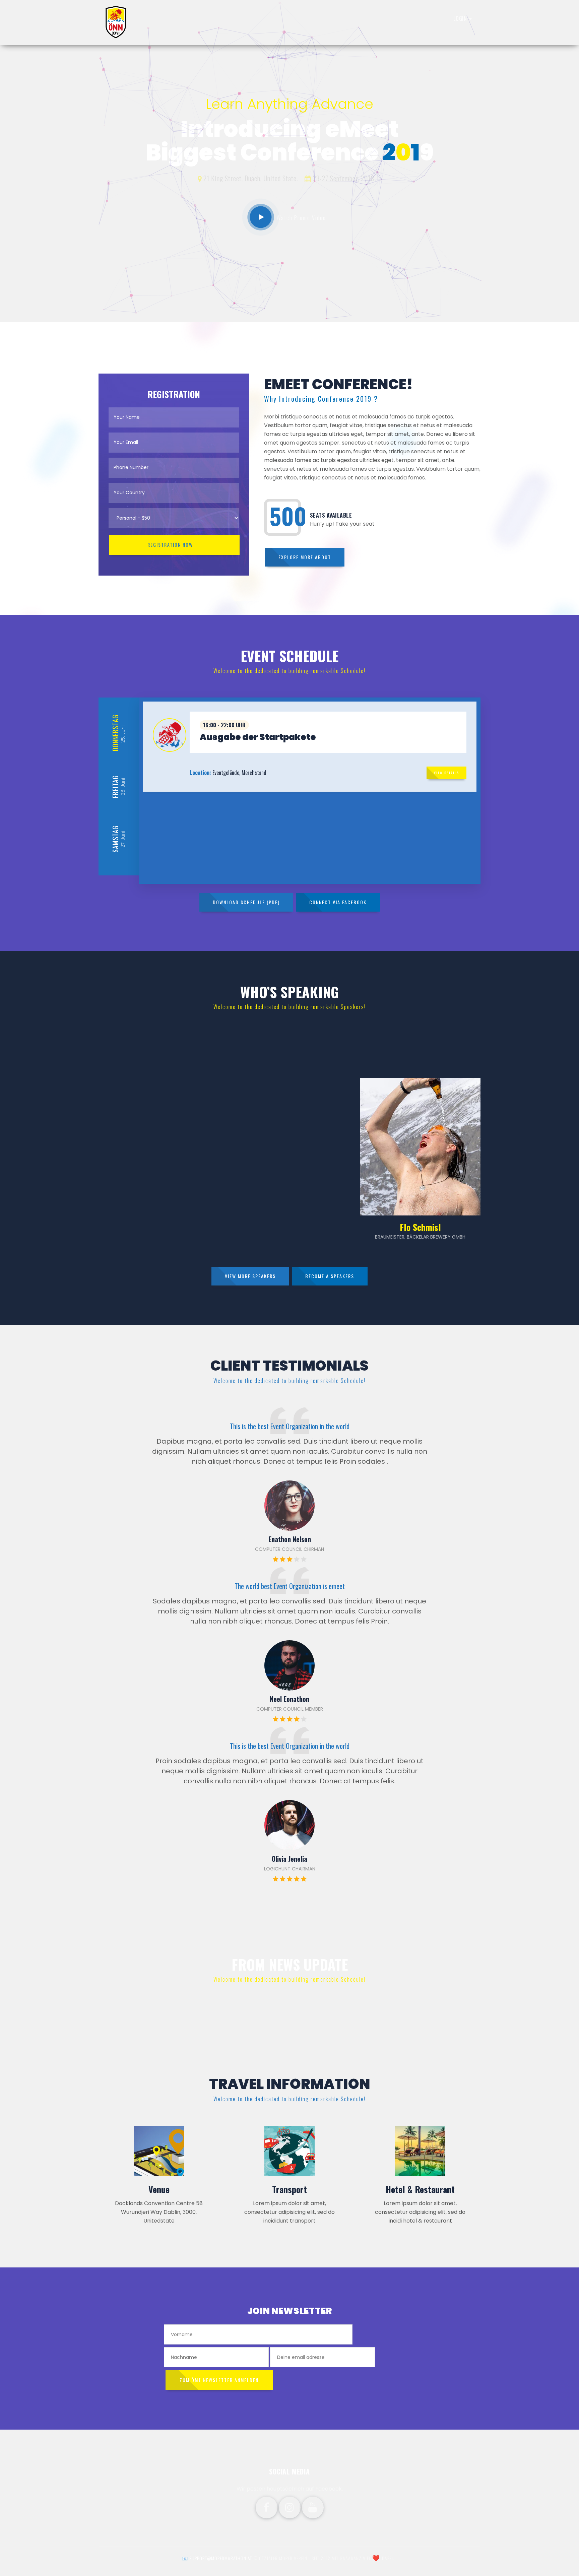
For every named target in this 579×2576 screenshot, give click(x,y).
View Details (446, 773)
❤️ (376, 2558)
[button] (310, 732)
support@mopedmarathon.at (221, 2558)
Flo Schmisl (420, 1227)
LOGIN (461, 18)
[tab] (310, 732)
